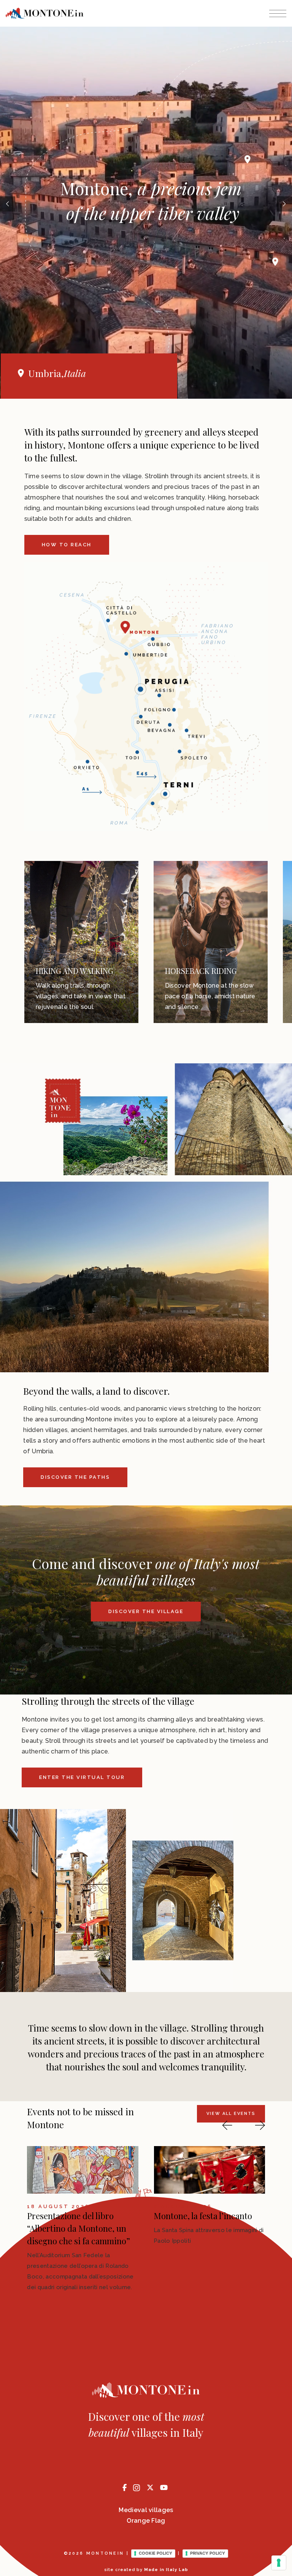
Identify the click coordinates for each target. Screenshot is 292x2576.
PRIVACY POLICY (208, 2553)
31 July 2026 (179, 2207)
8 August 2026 (56, 2207)
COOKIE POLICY (156, 2553)
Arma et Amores (57, 2216)
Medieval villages (146, 2510)
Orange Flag (146, 2521)
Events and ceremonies (244, 966)
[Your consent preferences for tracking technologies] (279, 2563)
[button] (227, 2125)
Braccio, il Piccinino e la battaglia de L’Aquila (198, 2222)
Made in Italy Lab (166, 2570)
